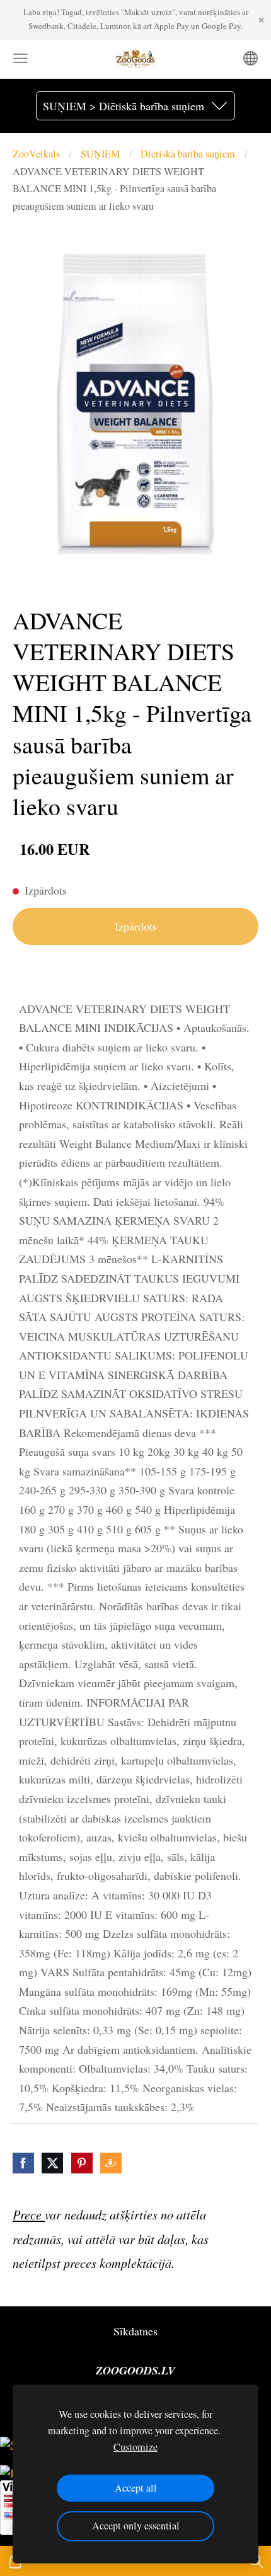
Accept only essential (136, 2526)
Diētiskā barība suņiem (188, 154)
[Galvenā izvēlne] (20, 58)
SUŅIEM (100, 154)
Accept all (136, 2488)
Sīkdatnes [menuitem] (135, 2331)
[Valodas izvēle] (251, 58)
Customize (135, 2447)
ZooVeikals (36, 154)
